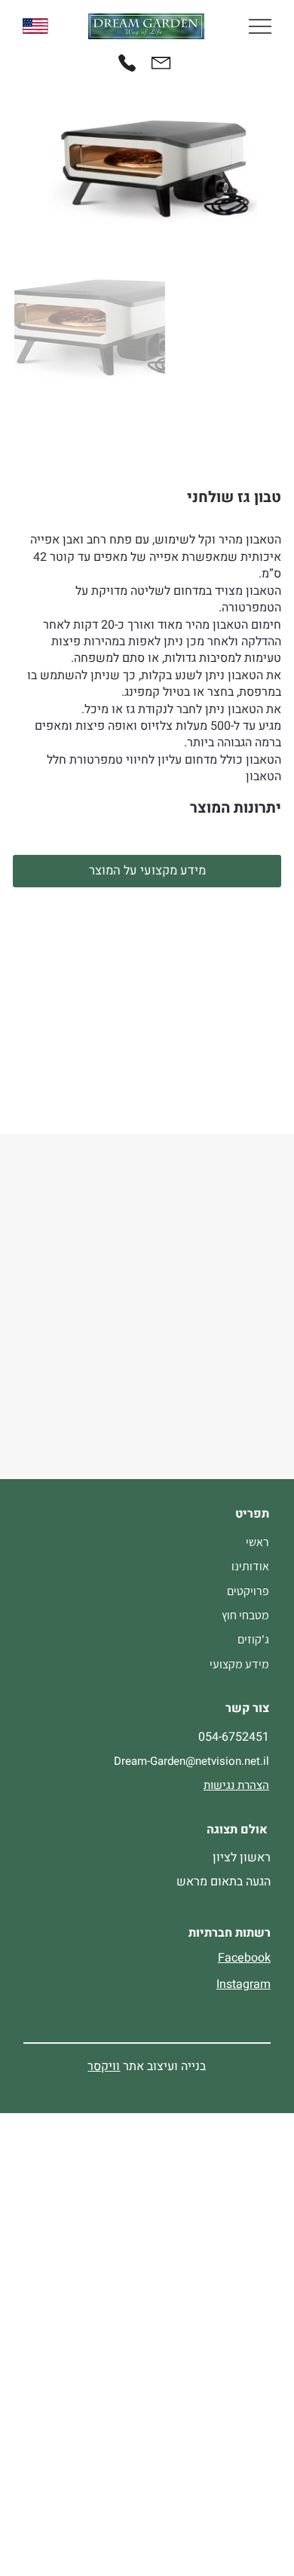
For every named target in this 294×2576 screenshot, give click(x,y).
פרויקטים (248, 1591)
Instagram (243, 1984)
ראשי (257, 1542)
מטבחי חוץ (245, 1615)
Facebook (244, 1958)
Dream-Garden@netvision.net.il (191, 1761)
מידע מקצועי (239, 1664)
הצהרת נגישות (236, 1785)
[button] (147, 871)
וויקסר (104, 2066)
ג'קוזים (253, 1639)
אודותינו (250, 1566)
